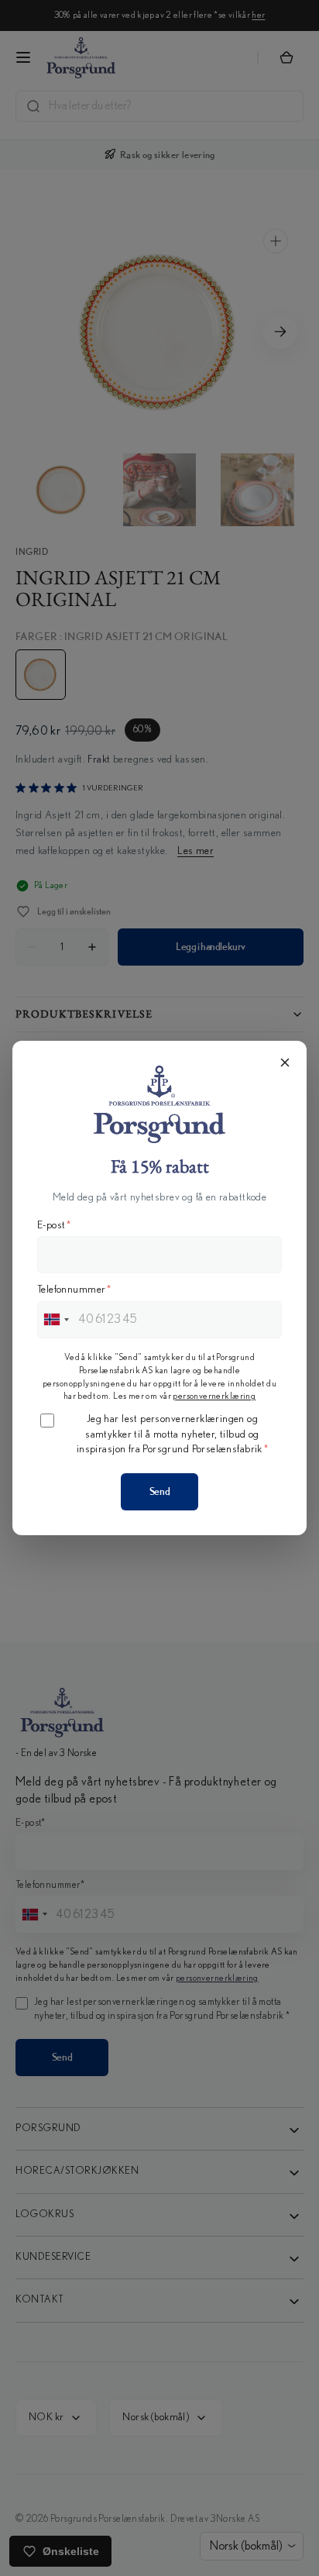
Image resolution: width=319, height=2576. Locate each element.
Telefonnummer (74, 1290)
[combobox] (56, 1320)
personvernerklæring (214, 1396)
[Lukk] (285, 1062)
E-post (54, 1225)
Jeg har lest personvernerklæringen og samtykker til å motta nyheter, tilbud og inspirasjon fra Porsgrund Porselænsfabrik (172, 1434)
